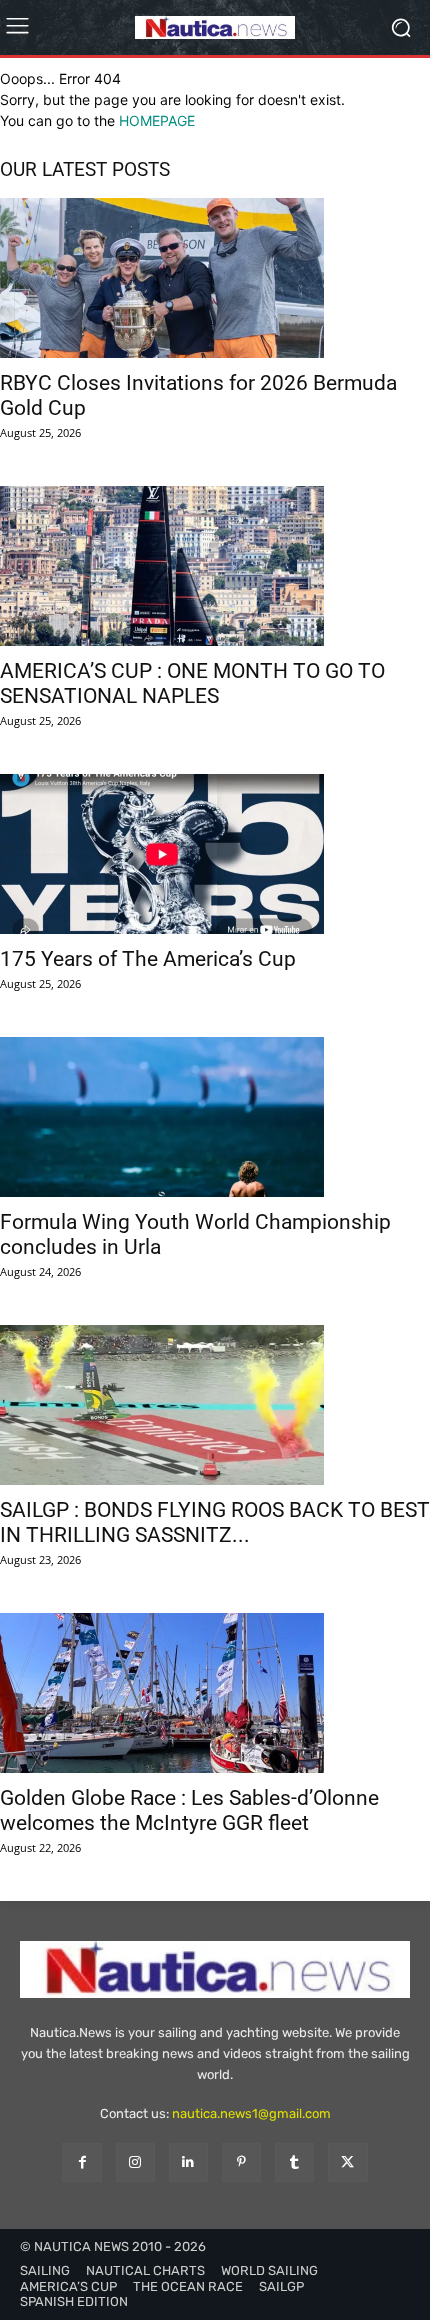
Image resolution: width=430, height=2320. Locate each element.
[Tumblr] (294, 2162)
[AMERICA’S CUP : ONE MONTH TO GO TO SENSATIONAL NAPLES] (215, 566)
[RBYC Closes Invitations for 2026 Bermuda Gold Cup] (215, 278)
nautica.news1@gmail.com (251, 2113)
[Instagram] (135, 2162)
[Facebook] (81, 2162)
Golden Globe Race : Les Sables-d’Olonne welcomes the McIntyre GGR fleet (189, 1810)
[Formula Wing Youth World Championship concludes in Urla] (215, 1117)
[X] (347, 2162)
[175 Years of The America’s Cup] (215, 854)
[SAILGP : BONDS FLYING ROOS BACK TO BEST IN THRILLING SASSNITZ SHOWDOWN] (215, 1405)
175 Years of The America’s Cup (148, 959)
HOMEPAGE (157, 120)
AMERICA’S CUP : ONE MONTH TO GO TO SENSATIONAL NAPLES (192, 683)
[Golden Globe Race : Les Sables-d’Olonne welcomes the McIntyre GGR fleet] (215, 1693)
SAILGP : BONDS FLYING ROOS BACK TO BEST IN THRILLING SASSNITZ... (215, 1522)
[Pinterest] (241, 2162)
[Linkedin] (188, 2162)
